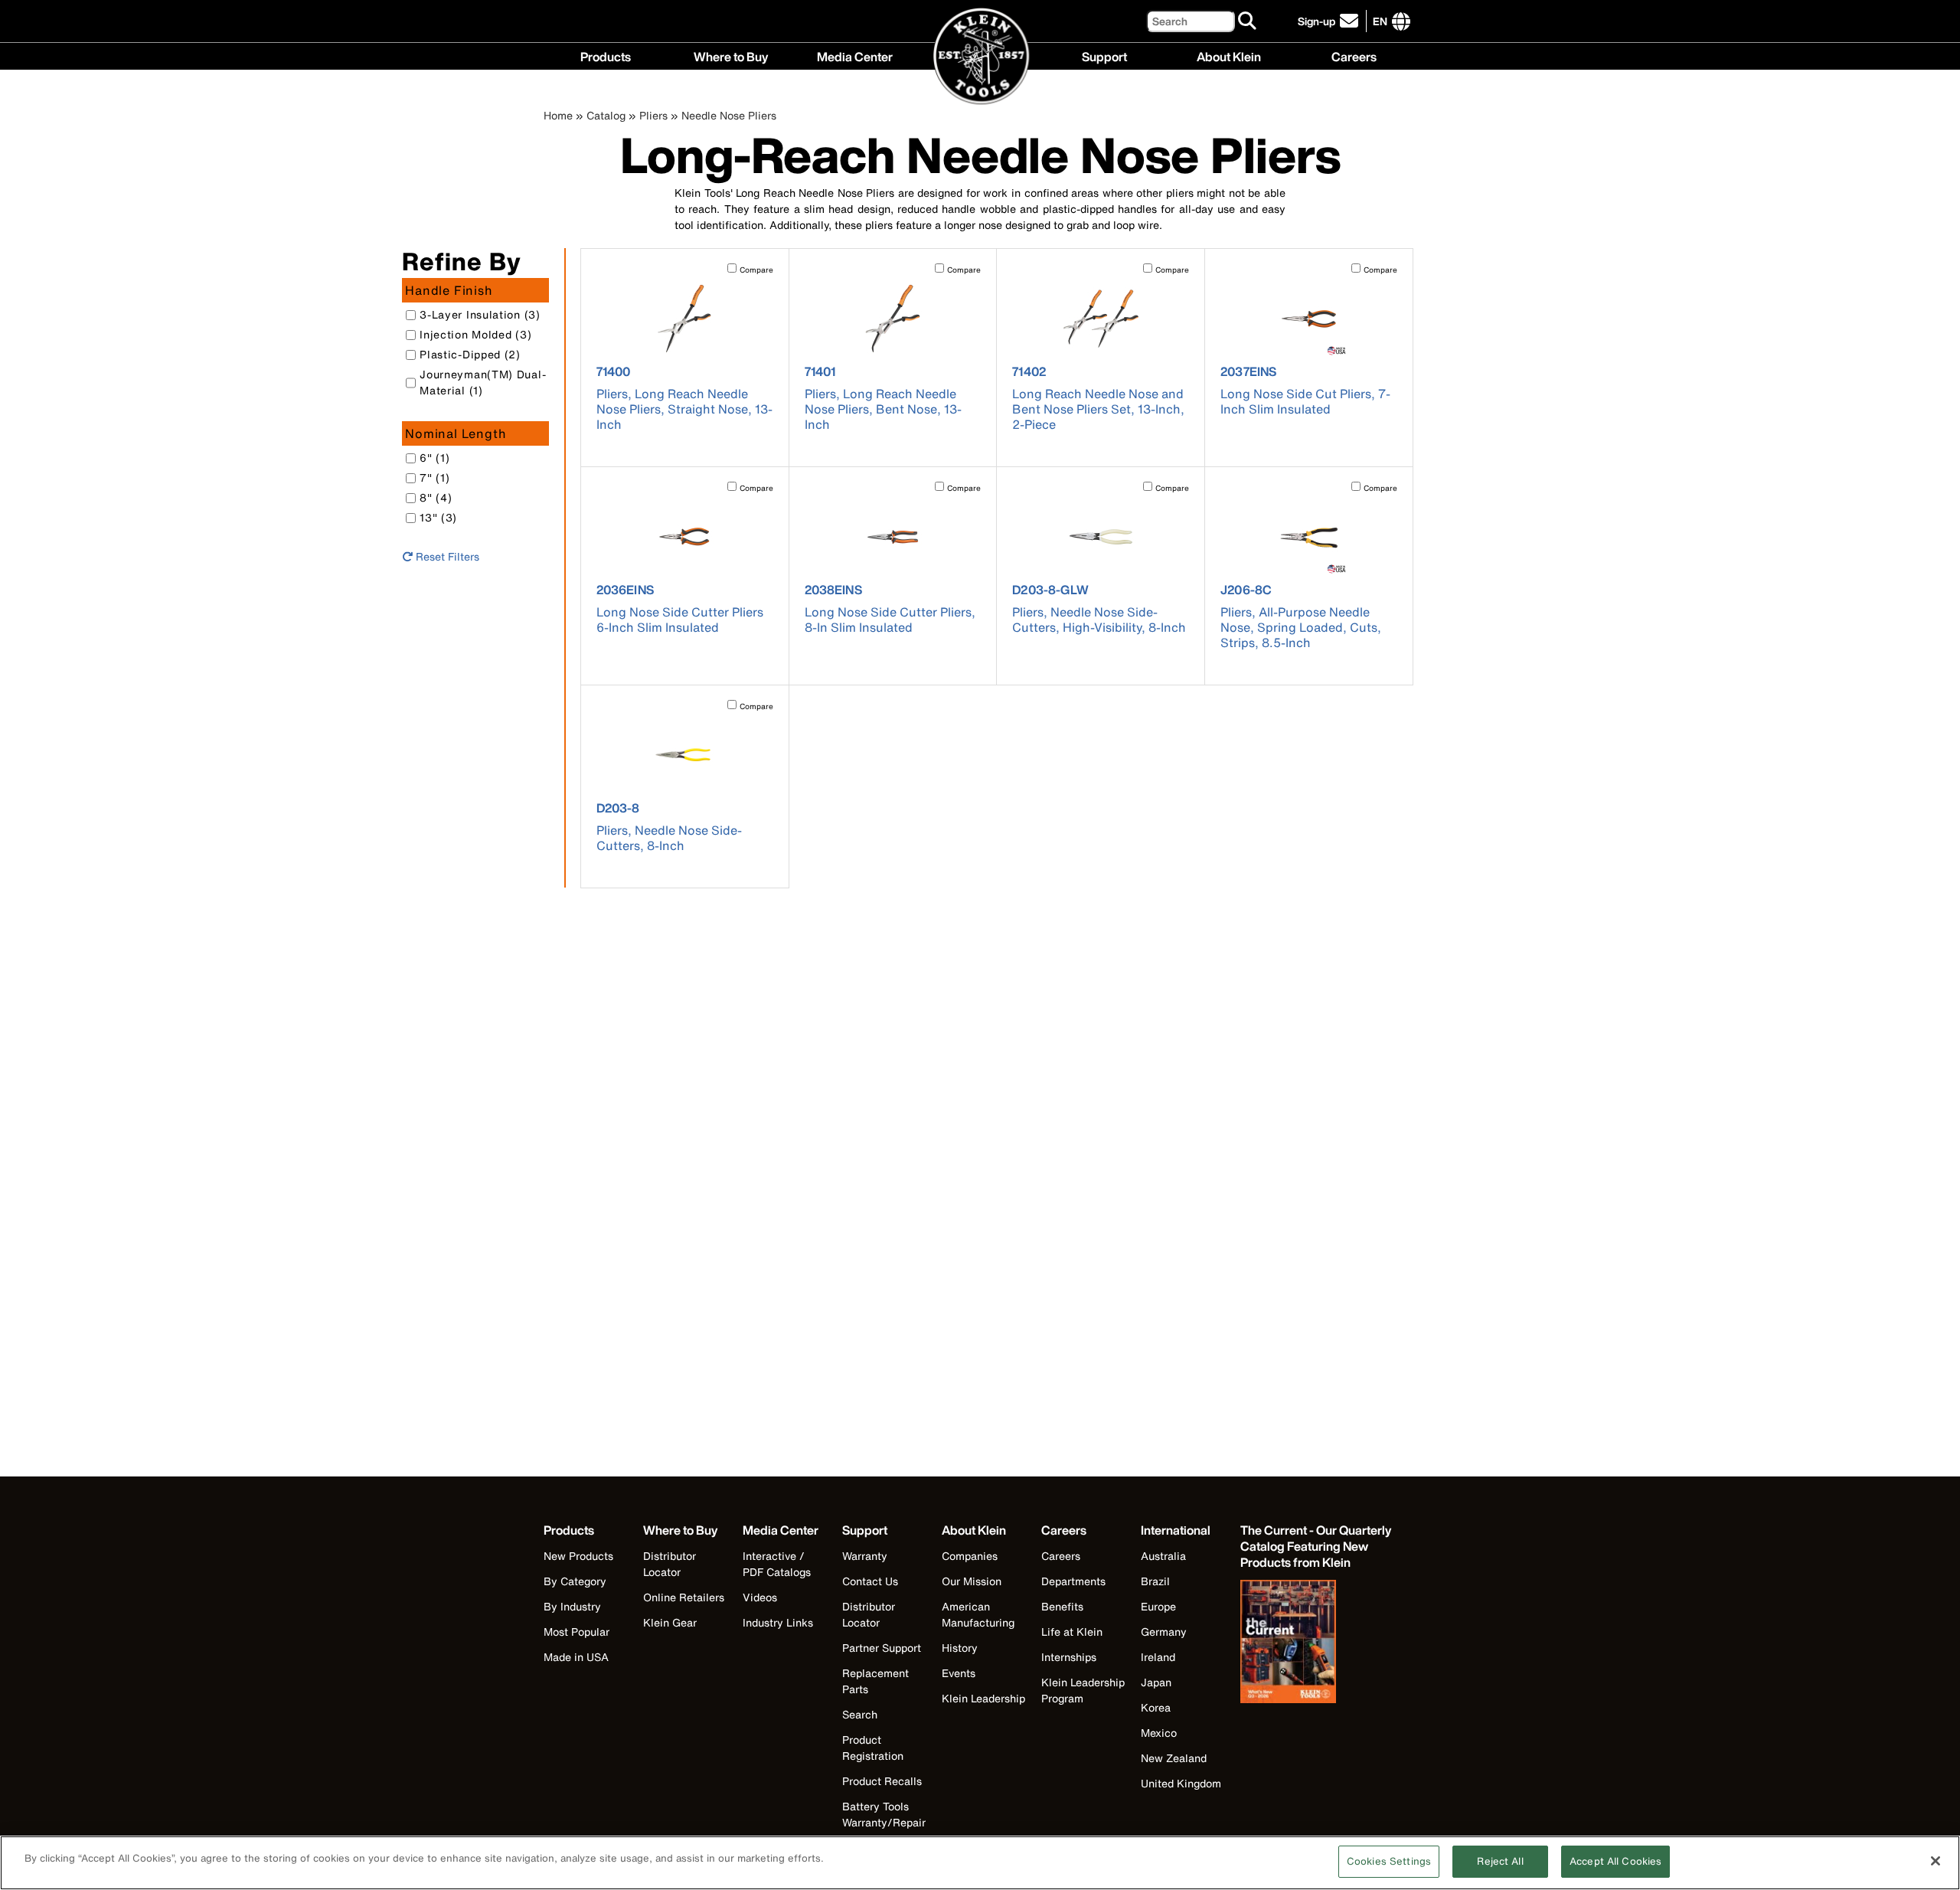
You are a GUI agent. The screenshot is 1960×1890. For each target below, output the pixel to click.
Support (1104, 55)
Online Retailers (684, 1597)
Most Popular (577, 1632)
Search (860, 1714)
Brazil (1155, 1581)
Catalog (606, 115)
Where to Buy (731, 55)
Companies (970, 1556)
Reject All (1500, 1861)
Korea (1156, 1707)
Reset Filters (446, 556)
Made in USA (576, 1657)
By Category (575, 1581)
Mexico (1159, 1733)
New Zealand (1174, 1758)
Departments (1073, 1581)
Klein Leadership (983, 1698)
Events (959, 1673)
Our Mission (972, 1581)
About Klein (1229, 55)
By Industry (572, 1606)
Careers (1354, 55)
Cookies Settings (1389, 1861)
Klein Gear (670, 1622)
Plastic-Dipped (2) (470, 354)
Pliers (653, 115)
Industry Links (778, 1622)
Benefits (1062, 1606)
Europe (1158, 1606)
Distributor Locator (670, 1564)
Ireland (1158, 1657)
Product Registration (873, 1748)
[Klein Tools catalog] (1317, 1643)
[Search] (1248, 21)
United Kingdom (1181, 1783)
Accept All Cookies (1615, 1861)
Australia (1163, 1556)
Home (558, 115)
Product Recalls (882, 1781)
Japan (1156, 1682)
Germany (1164, 1632)
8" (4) (436, 497)
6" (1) (434, 458)
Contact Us (870, 1581)
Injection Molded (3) (475, 334)
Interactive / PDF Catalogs (777, 1564)
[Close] (1935, 1861)
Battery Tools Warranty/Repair (884, 1814)
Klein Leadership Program (1083, 1690)
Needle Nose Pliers (729, 115)
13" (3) (438, 517)
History (960, 1648)
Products (606, 55)
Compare (756, 270)
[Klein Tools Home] (980, 57)
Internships (1069, 1657)
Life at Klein (1072, 1632)
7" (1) (434, 477)
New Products (578, 1556)
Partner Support (882, 1648)
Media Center (855, 55)
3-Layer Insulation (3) (480, 314)
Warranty (865, 1556)
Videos (760, 1597)
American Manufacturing (978, 1614)
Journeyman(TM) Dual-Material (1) (483, 382)
